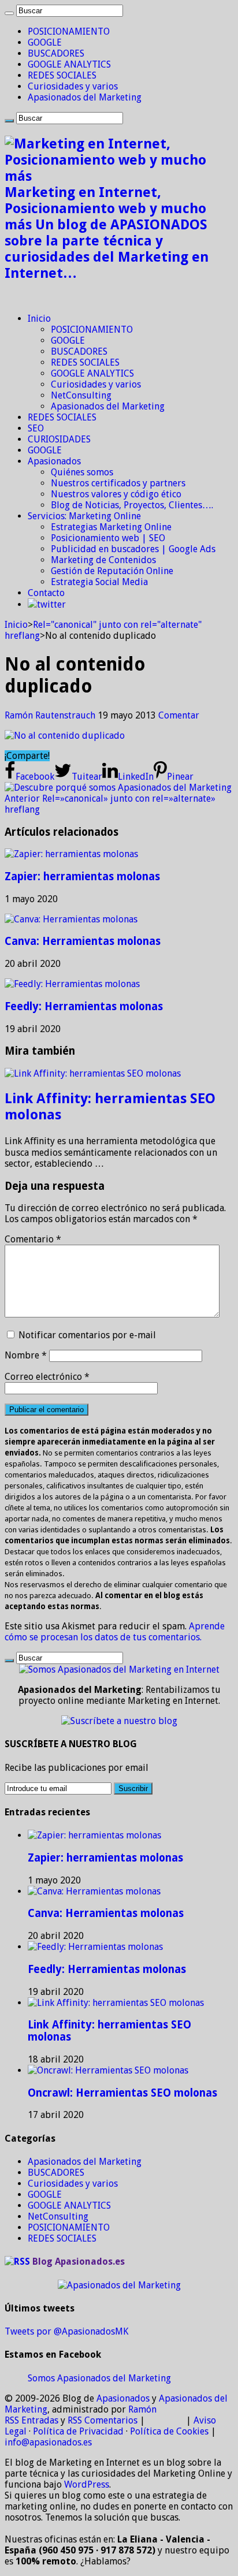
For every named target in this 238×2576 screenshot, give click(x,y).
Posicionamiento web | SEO (108, 538)
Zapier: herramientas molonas (82, 876)
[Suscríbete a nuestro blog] (119, 1721)
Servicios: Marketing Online (84, 516)
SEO (36, 428)
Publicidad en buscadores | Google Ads (133, 549)
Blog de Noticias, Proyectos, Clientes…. (132, 505)
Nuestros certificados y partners (118, 483)
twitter (51, 604)
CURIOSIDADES (59, 439)
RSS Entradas (31, 2420)
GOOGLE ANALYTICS (69, 64)
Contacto (46, 593)
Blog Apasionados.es (79, 2262)
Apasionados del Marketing (85, 97)
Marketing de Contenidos (103, 560)
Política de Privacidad (78, 2431)
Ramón (142, 2409)
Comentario (33, 1239)
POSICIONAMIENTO (69, 31)
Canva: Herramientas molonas (83, 941)
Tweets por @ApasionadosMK (66, 2331)
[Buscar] (9, 13)
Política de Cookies (169, 2431)
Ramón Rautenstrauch (51, 715)
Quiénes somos (82, 472)
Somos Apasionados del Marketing (99, 2378)
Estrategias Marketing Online (111, 527)
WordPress (87, 2484)
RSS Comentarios (103, 2420)
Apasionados (54, 461)
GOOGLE (45, 42)
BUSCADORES (56, 53)
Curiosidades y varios (73, 86)
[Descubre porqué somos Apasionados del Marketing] (118, 788)
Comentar (179, 715)
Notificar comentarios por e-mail (87, 1335)
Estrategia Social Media (99, 582)
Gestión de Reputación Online (112, 571)
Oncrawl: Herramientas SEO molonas (122, 2093)
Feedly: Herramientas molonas (84, 1006)
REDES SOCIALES (62, 75)
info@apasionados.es (48, 2442)
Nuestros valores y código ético (116, 494)
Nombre (26, 1355)
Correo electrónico (47, 1377)
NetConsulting (81, 395)
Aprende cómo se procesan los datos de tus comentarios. (115, 1632)
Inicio (39, 319)
